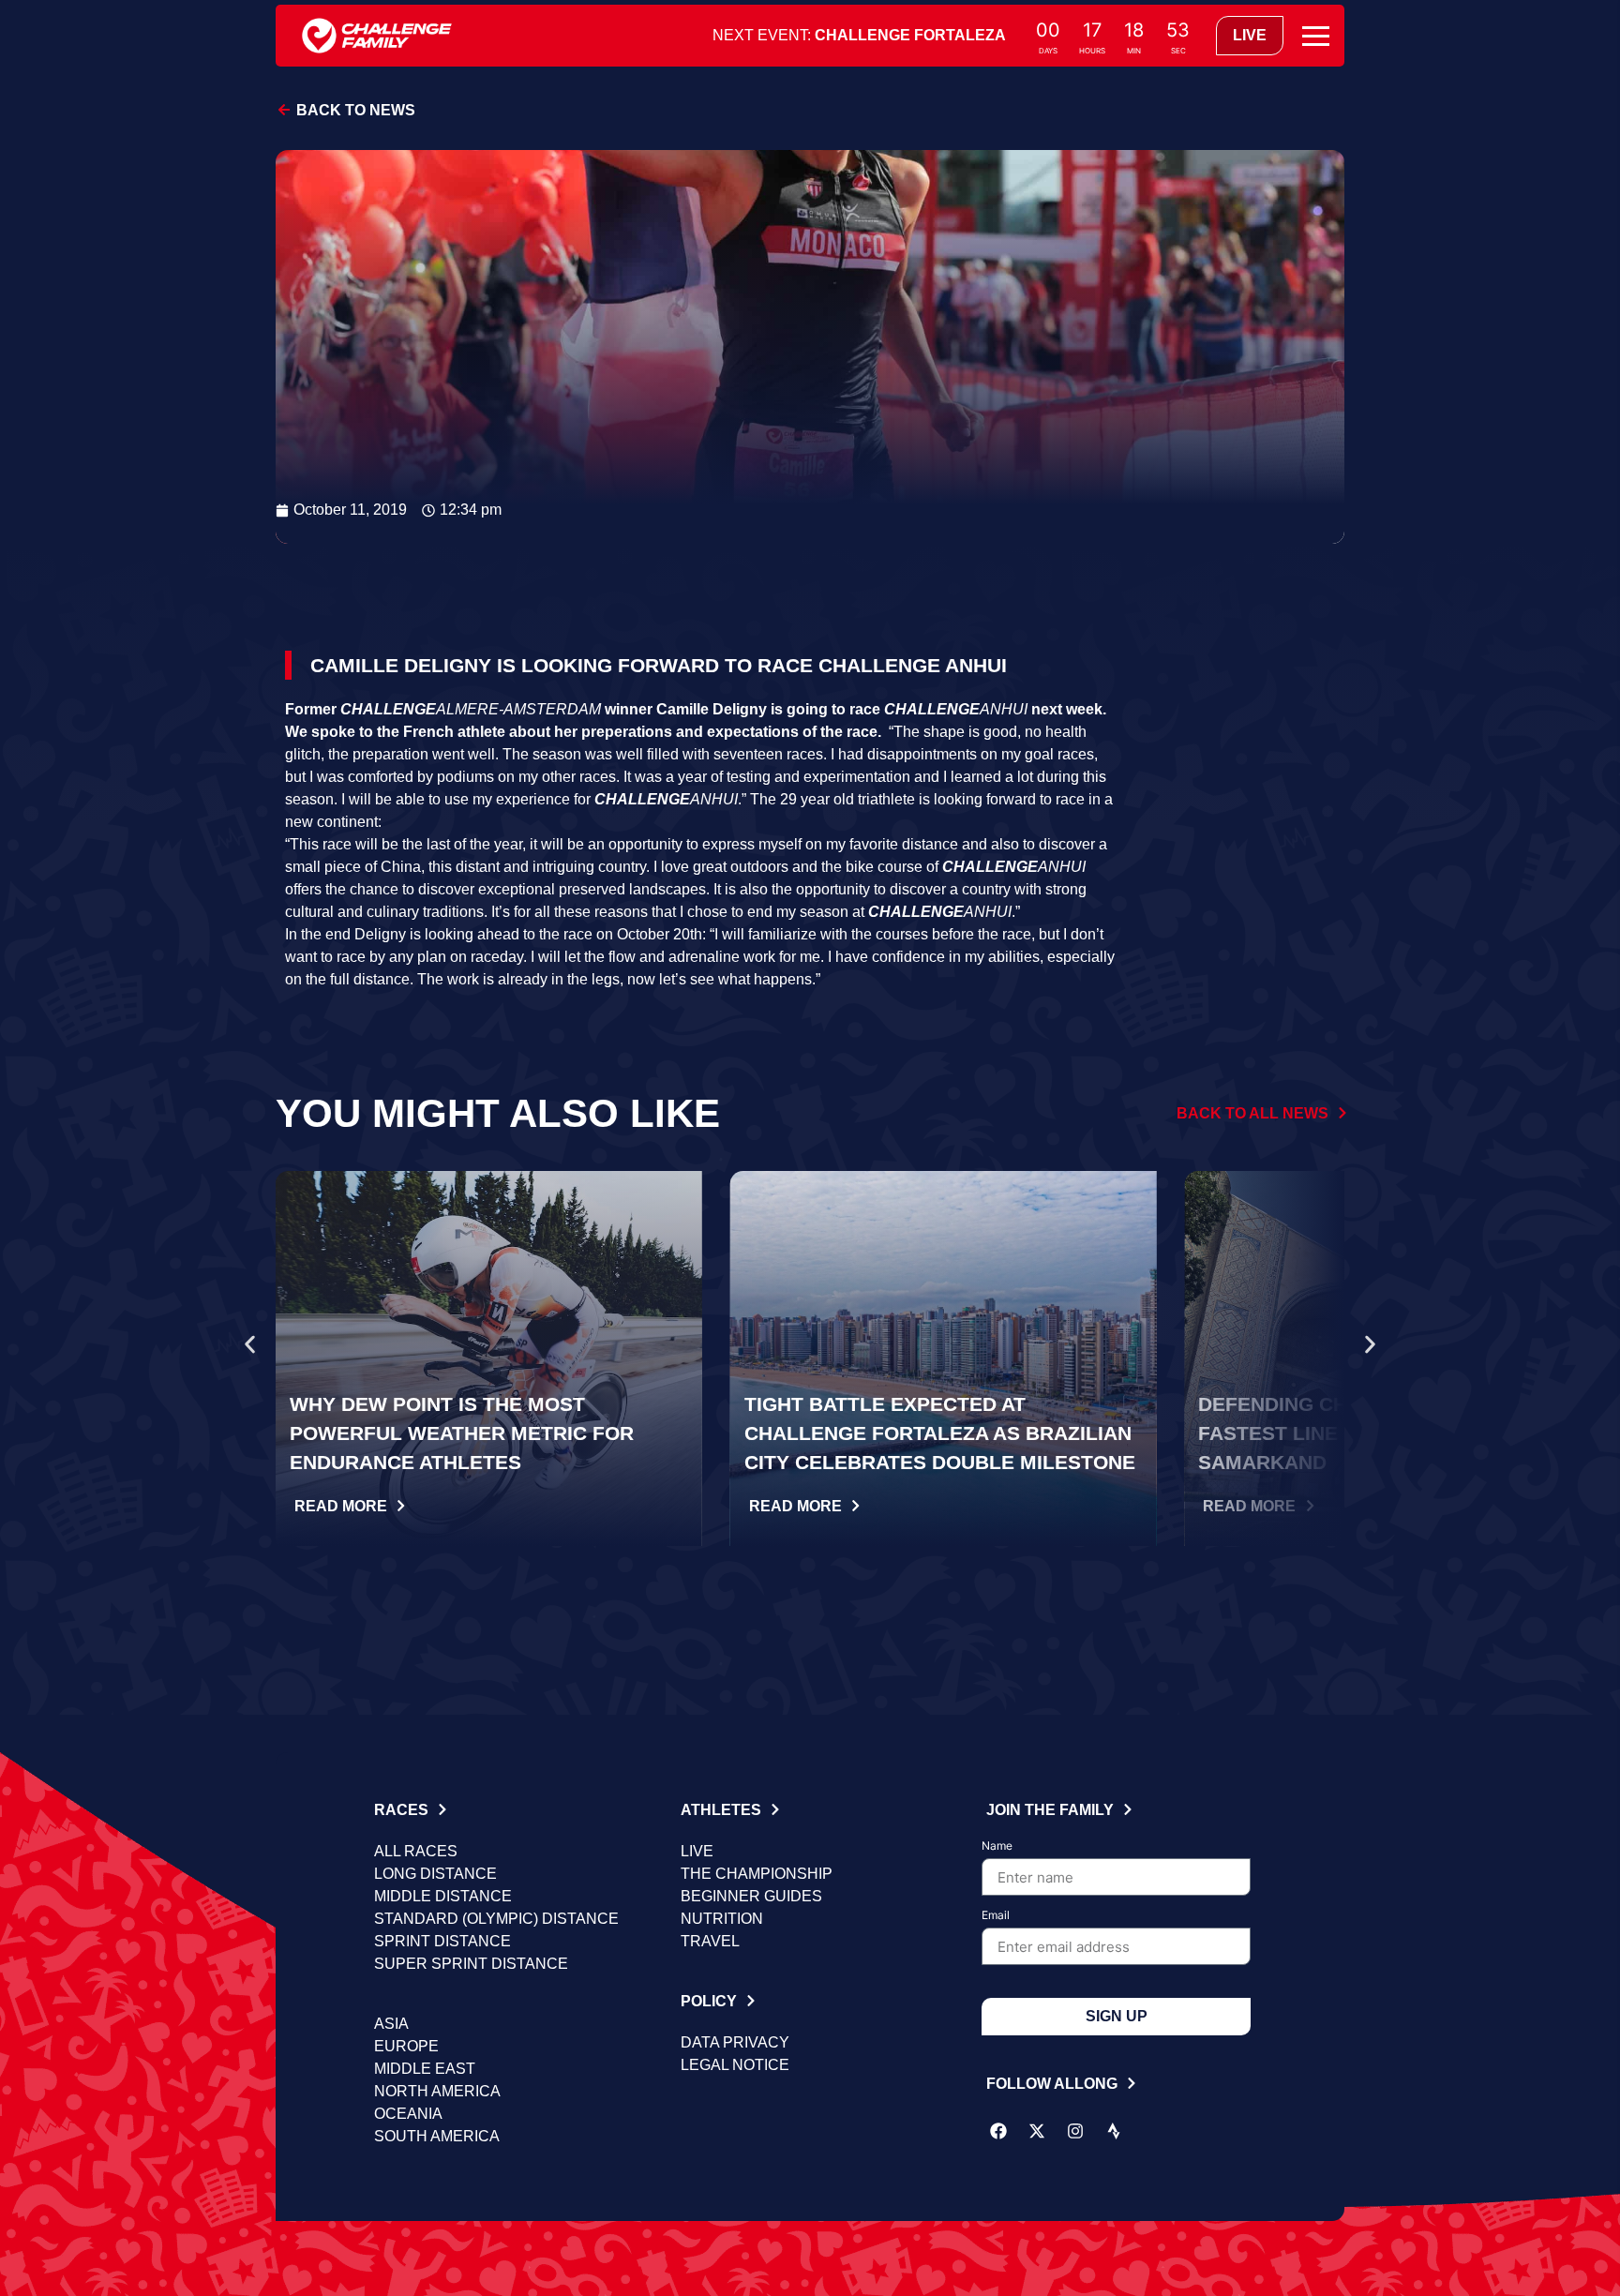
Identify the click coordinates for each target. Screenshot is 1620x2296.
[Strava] (1114, 2131)
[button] (250, 1345)
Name (997, 1846)
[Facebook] (998, 2131)
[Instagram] (1075, 2131)
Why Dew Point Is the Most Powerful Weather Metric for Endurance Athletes (462, 1433)
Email (996, 1916)
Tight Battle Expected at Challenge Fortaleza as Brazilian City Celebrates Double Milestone (940, 1433)
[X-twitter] (1037, 2131)
